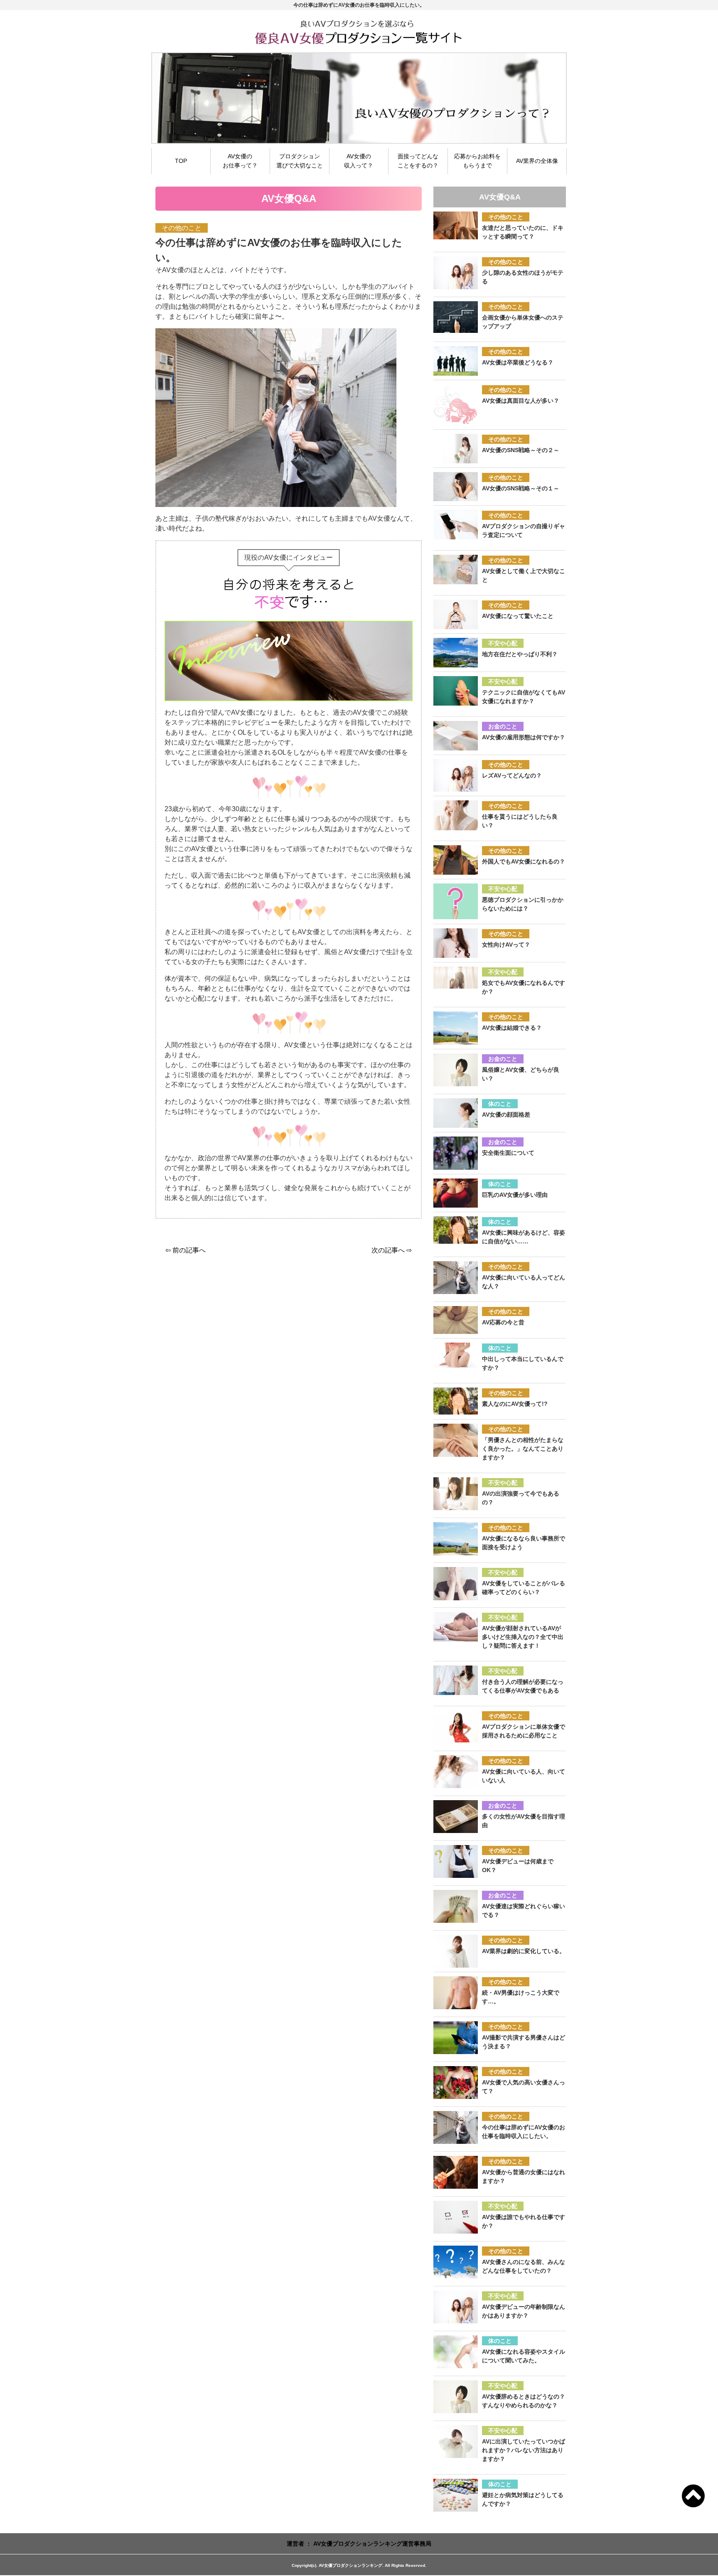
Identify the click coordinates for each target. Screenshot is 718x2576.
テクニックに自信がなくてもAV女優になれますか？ (524, 697)
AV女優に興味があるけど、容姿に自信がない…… (524, 1237)
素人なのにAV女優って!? (515, 1404)
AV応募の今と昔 (503, 1322)
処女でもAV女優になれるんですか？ (524, 987)
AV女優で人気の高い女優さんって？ (524, 2087)
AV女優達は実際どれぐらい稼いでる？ (524, 1910)
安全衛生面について (508, 1153)
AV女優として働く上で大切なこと (524, 575)
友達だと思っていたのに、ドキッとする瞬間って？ (523, 232)
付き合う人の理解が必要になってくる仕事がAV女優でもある (523, 1686)
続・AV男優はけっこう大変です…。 (521, 1997)
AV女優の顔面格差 (506, 1115)
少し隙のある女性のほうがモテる (523, 277)
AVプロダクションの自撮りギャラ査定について (524, 530)
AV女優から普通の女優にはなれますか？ (524, 2176)
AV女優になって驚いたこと (518, 616)
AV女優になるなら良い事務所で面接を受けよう (524, 1543)
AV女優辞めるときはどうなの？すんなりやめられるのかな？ (524, 2401)
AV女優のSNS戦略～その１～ (521, 488)
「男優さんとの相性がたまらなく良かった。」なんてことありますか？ (523, 1449)
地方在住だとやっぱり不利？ (520, 654)
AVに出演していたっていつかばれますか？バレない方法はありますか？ (524, 2450)
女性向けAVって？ (506, 945)
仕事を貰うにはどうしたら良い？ (520, 821)
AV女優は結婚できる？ (512, 1028)
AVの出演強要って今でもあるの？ (521, 1498)
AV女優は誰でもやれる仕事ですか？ (524, 2221)
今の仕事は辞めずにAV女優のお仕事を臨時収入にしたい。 (524, 2132)
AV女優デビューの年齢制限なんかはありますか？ (524, 2311)
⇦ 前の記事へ (186, 1250)
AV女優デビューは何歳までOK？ (518, 1866)
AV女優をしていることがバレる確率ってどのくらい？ (524, 1588)
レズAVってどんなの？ (512, 775)
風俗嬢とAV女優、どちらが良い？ (521, 1074)
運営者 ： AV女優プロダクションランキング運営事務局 (359, 2544)
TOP (181, 161)
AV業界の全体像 (537, 161)
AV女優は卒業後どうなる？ (518, 362)
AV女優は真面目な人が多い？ (521, 401)
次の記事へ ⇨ (392, 1250)
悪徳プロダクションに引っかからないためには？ (523, 904)
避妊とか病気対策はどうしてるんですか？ (523, 2499)
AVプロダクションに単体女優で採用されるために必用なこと (524, 1731)
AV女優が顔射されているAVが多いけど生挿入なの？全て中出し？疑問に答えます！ (523, 1637)
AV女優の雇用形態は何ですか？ (524, 737)
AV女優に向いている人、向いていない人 (524, 1776)
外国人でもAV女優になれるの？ (524, 861)
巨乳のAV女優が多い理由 (515, 1195)
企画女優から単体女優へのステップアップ (523, 322)
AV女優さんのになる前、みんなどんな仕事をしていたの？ (524, 2266)
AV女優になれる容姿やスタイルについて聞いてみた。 (524, 2356)
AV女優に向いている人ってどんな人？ (524, 1282)
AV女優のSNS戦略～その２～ (521, 450)
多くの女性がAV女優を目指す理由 (524, 1821)
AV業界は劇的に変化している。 (524, 1951)
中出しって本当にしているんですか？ (523, 1363)
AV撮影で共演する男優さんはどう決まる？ (524, 2042)
